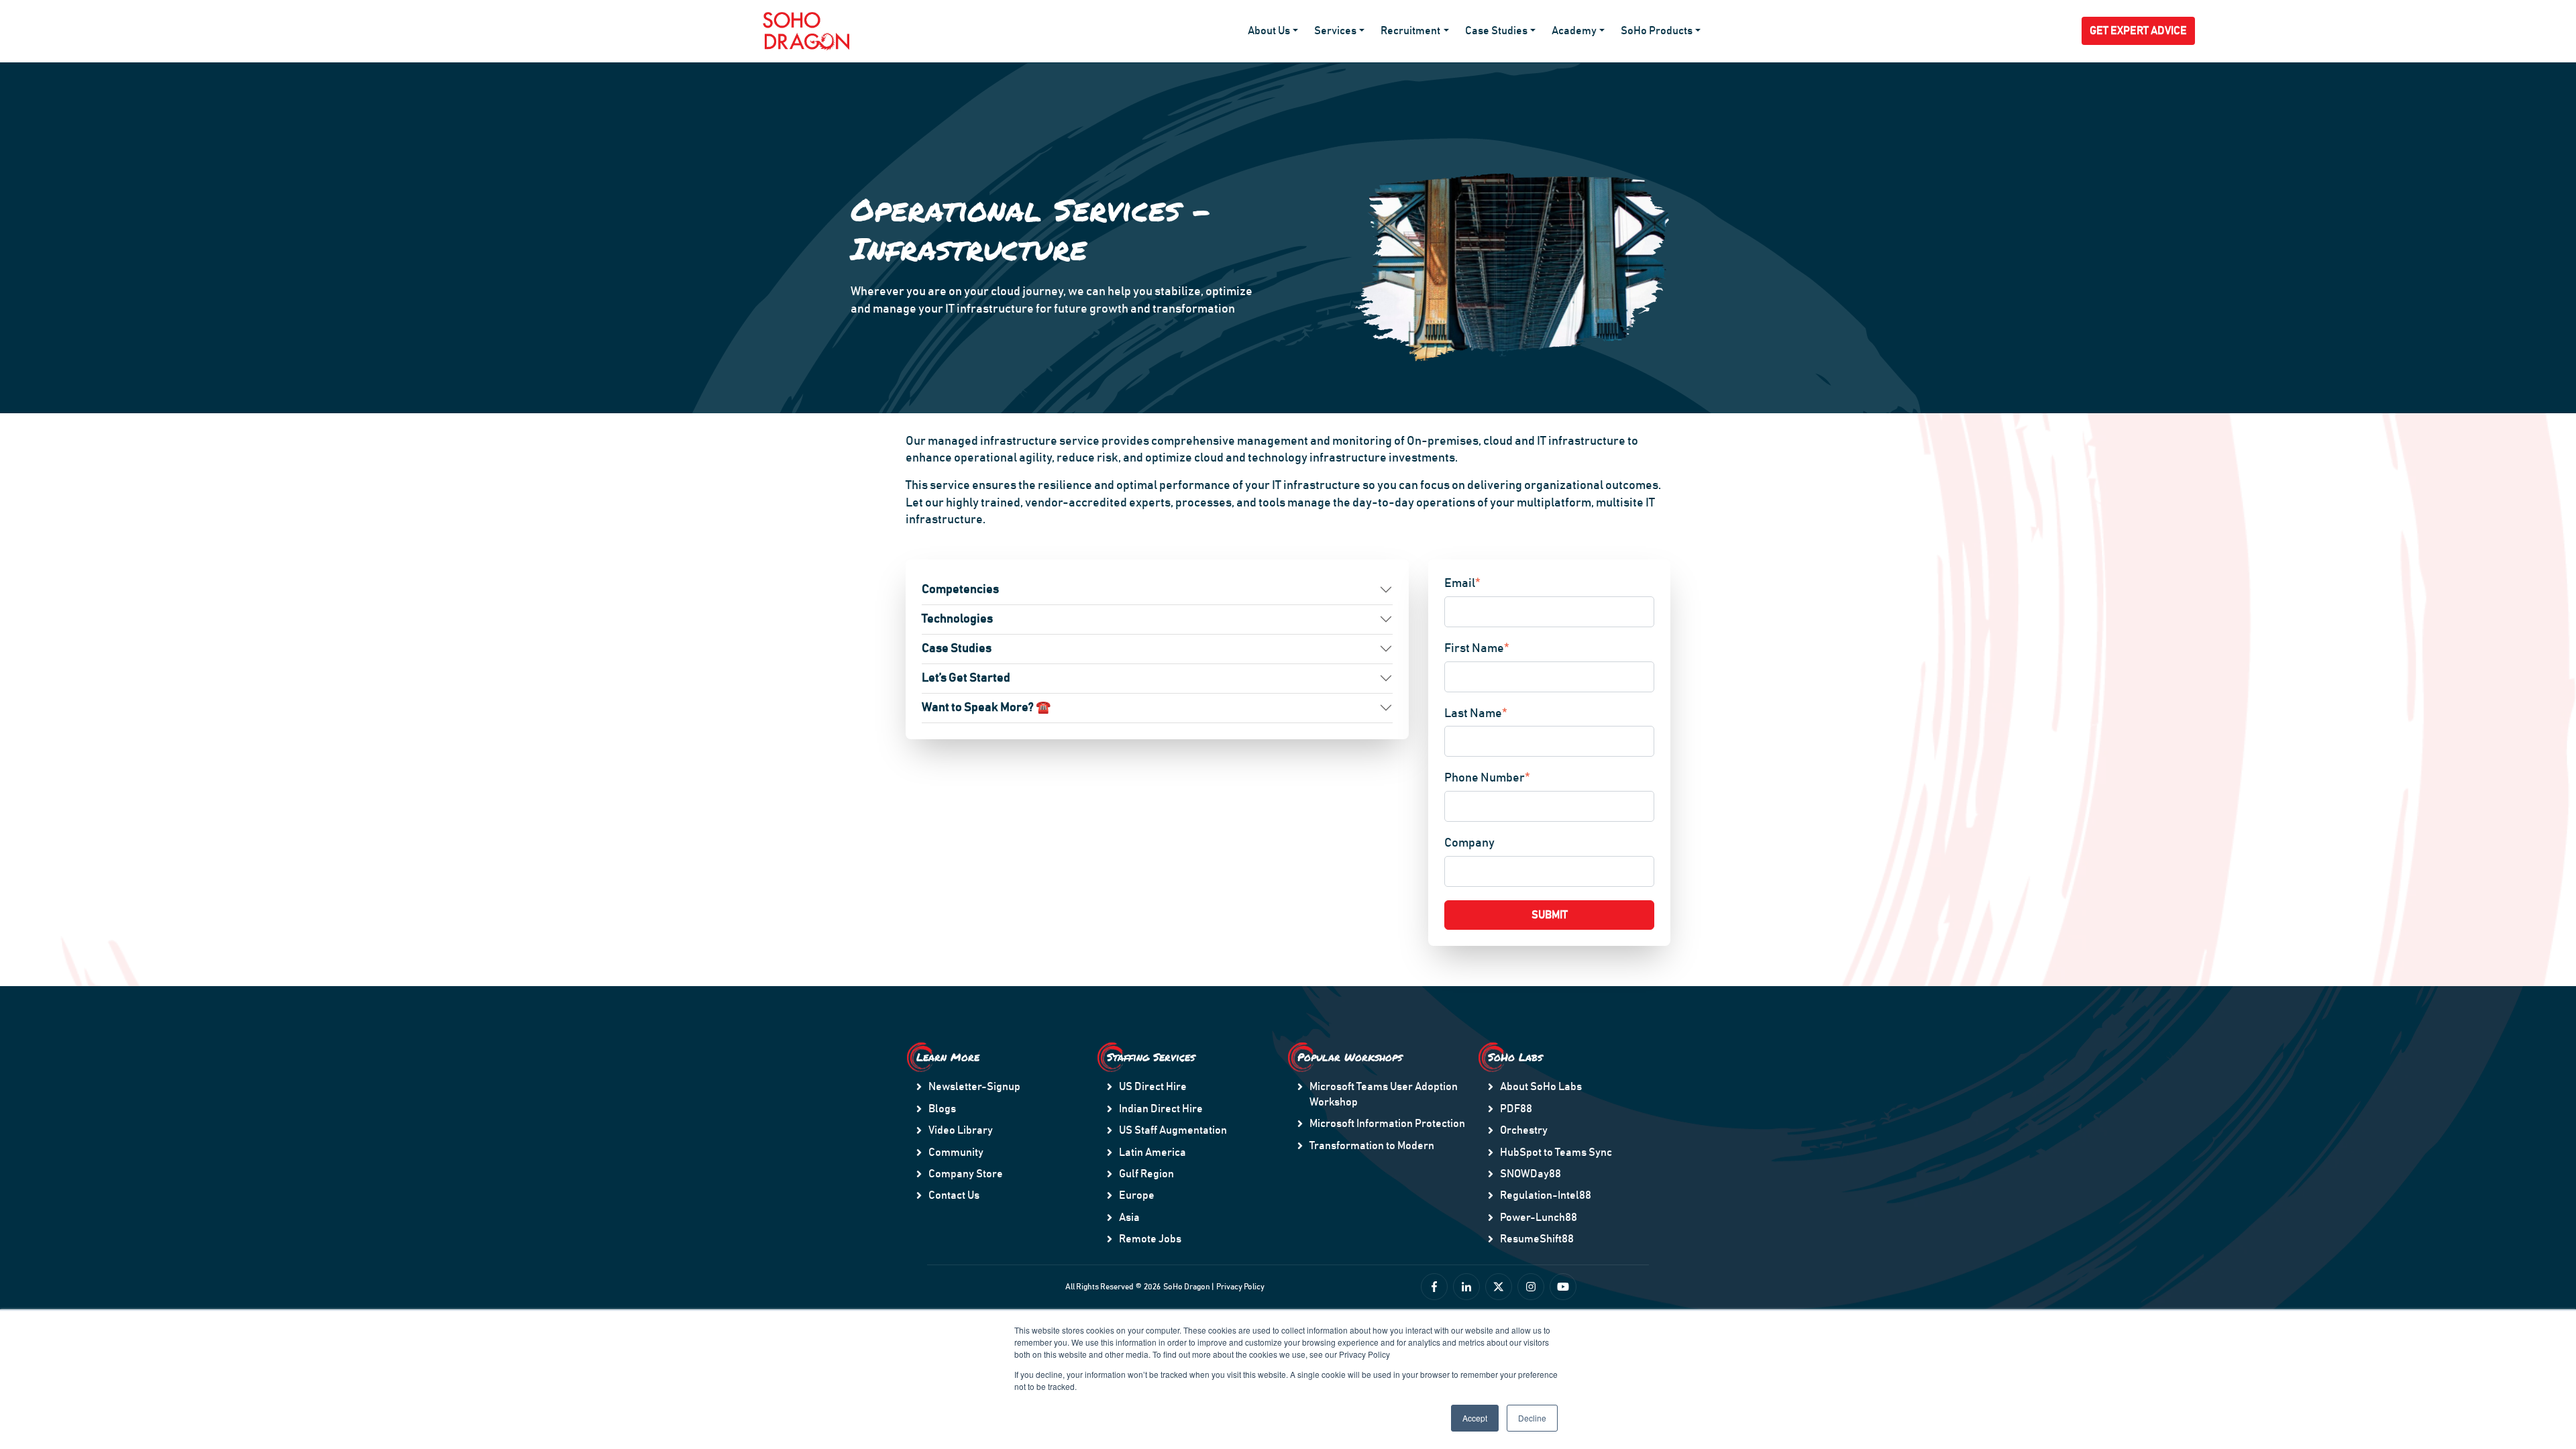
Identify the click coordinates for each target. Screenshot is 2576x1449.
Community (956, 1152)
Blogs (942, 1109)
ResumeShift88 (1537, 1239)
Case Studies (1496, 31)
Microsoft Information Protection (1387, 1124)
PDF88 (1516, 1109)
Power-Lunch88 (1539, 1218)
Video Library (961, 1130)
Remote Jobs (1150, 1239)
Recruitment (1410, 31)
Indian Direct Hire (1161, 1109)
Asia (1129, 1218)
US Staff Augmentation (1173, 1130)
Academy (1574, 31)
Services (1335, 31)
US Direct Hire (1153, 1087)
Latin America (1152, 1152)
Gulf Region (1146, 1174)
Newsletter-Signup (974, 1087)
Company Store (966, 1174)
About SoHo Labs (1541, 1087)
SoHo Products (1657, 31)
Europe (1137, 1195)
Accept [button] (1475, 1418)
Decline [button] (1532, 1418)
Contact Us (954, 1195)
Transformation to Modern (1372, 1146)
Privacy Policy (1240, 1287)
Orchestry (1524, 1130)
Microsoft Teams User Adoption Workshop (1384, 1094)
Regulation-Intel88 (1546, 1195)
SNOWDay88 (1531, 1174)
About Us (1269, 31)
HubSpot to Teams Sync (1556, 1152)
